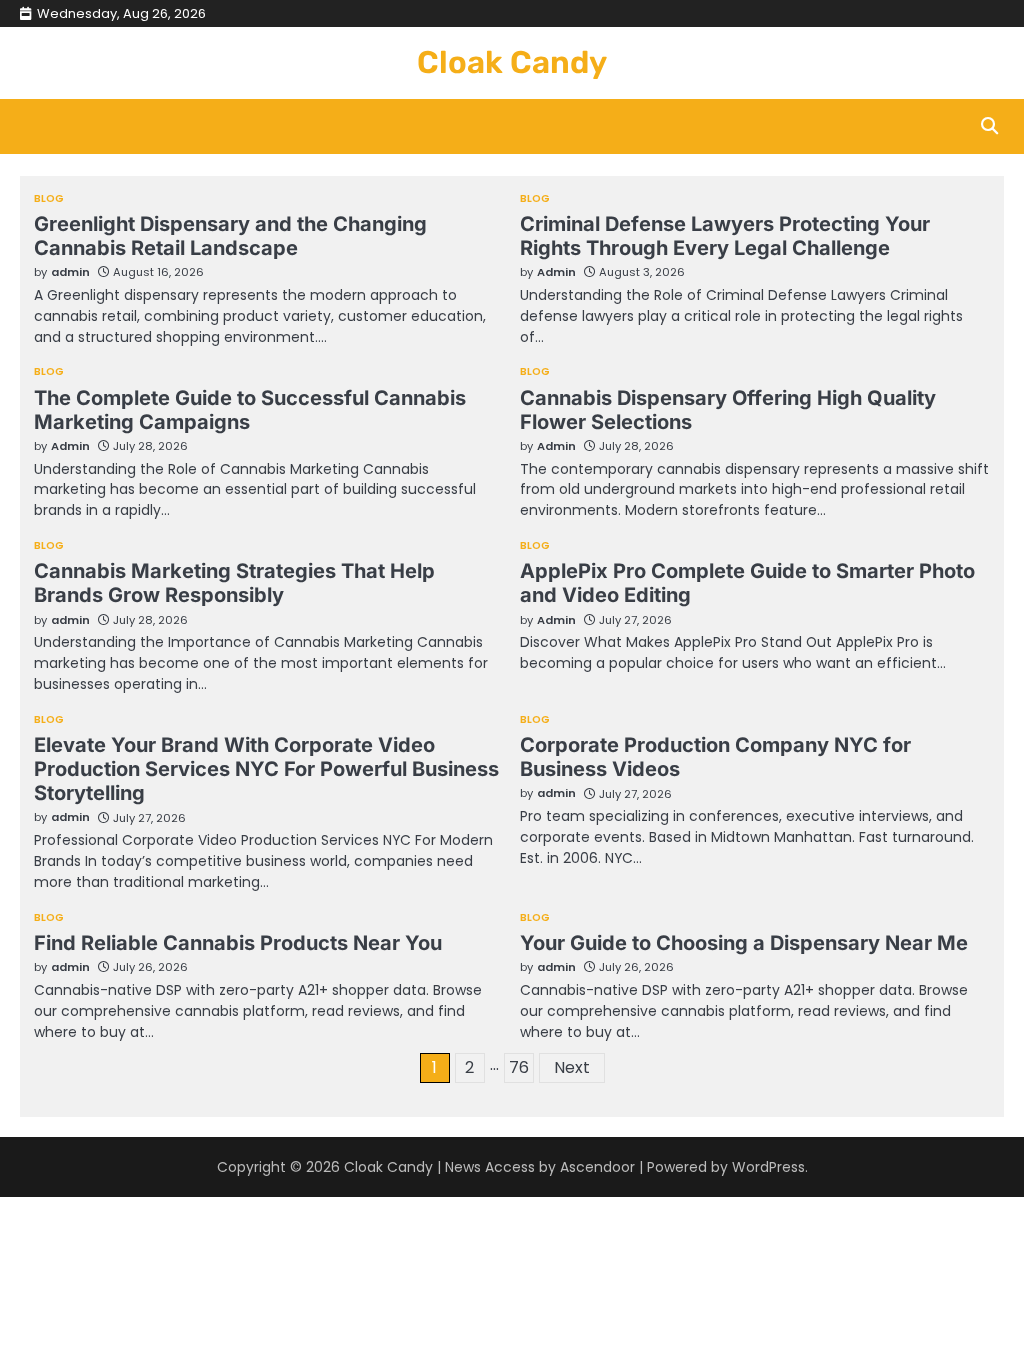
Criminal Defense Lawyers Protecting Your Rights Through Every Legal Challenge (725, 236)
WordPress (768, 1167)
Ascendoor (597, 1167)
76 (519, 1067)
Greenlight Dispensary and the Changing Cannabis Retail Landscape (230, 236)
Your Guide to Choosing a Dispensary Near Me (744, 943)
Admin (556, 272)
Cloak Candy (512, 62)
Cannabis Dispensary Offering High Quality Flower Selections (728, 410)
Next (572, 1067)
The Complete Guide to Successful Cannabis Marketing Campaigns (250, 410)
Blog (49, 199)
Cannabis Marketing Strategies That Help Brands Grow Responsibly (234, 583)
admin (70, 272)
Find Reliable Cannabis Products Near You (238, 943)
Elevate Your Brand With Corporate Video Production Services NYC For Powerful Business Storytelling (266, 769)
